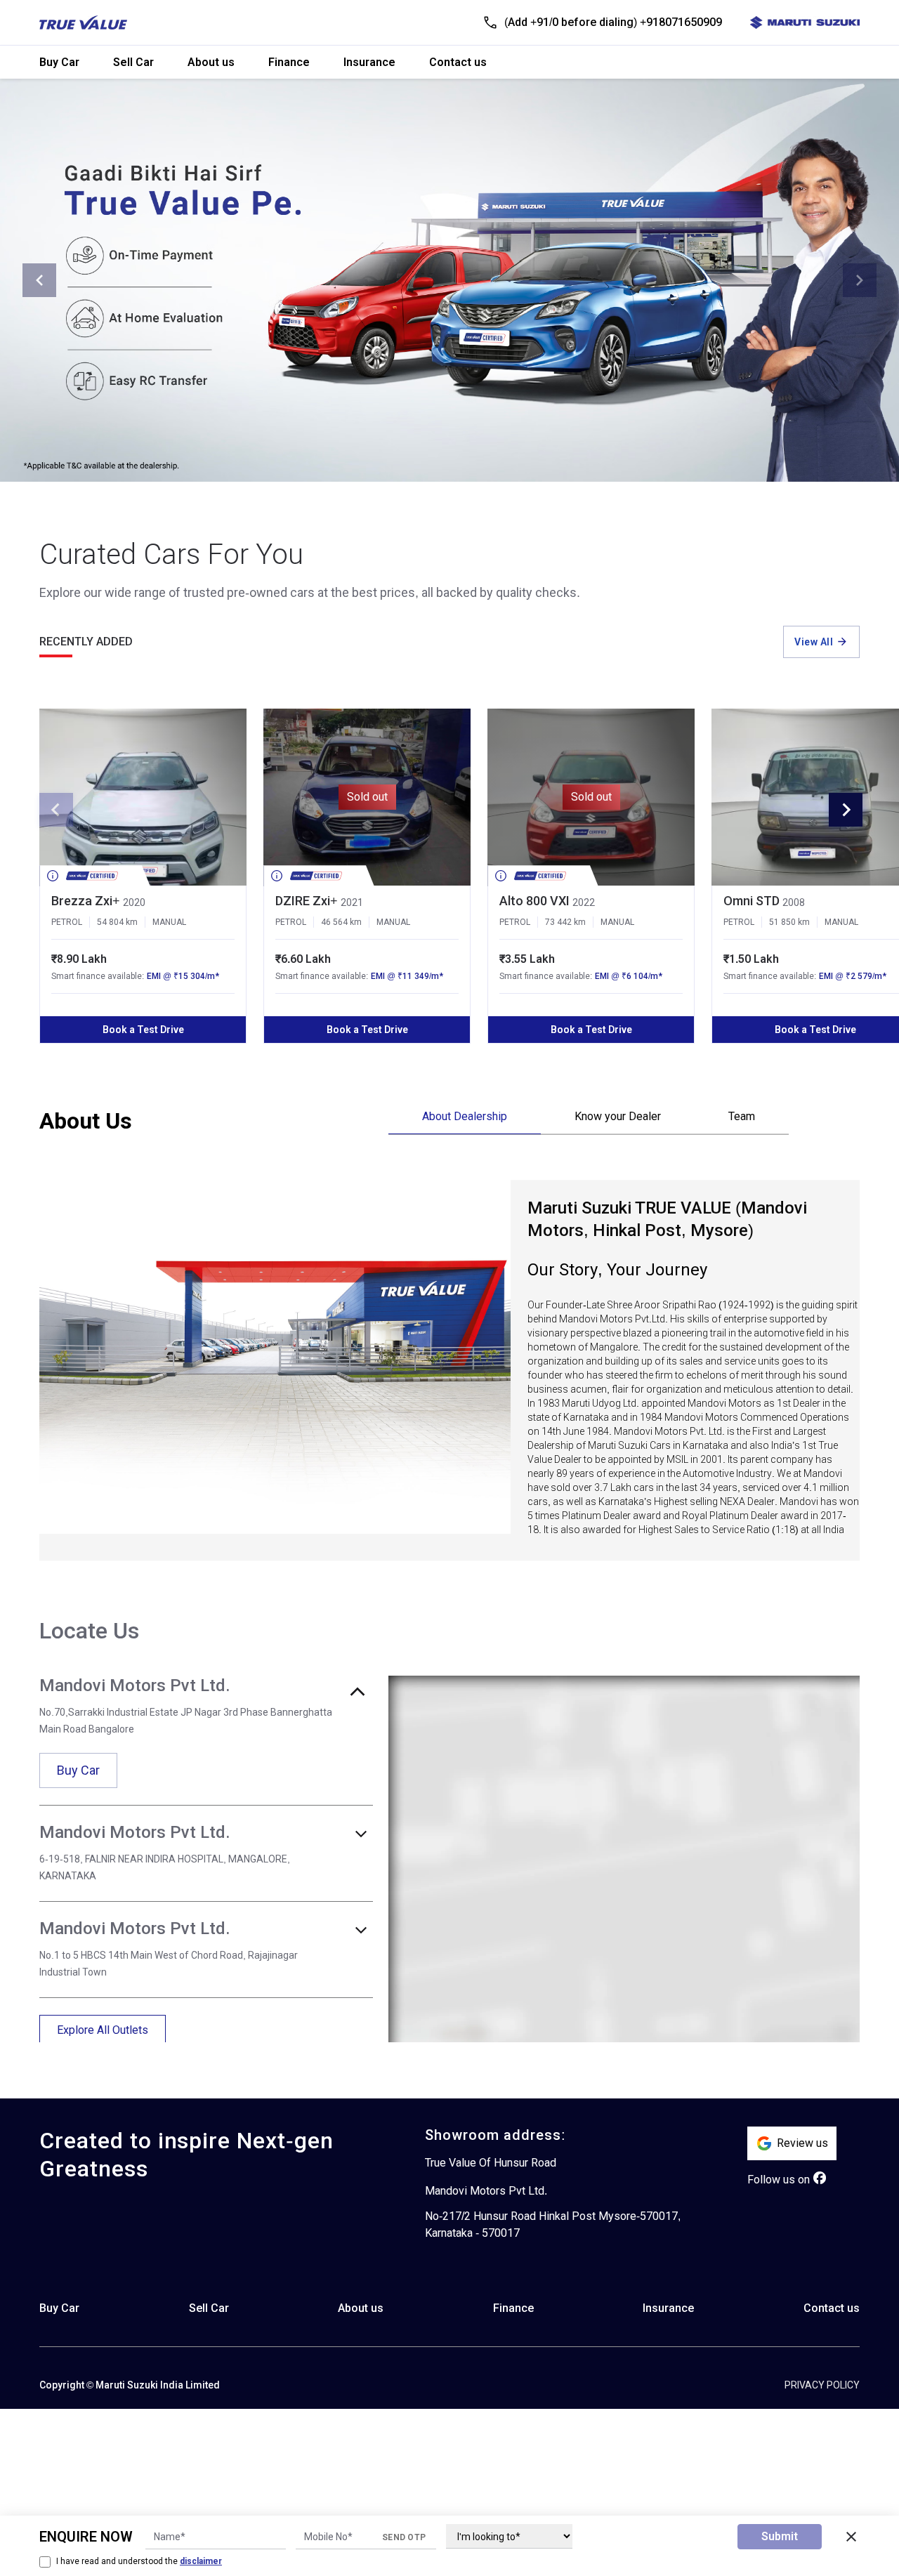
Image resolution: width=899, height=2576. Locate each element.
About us (211, 62)
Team (742, 1116)
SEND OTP (404, 2537)
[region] (624, 1859)
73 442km (565, 922)
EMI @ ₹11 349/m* (407, 976)
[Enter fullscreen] (840, 1695)
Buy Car (59, 62)
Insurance (369, 62)
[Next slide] (860, 280)
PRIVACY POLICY (822, 2385)
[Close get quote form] (851, 2537)
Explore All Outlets (103, 2030)
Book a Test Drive (143, 1030)
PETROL (67, 922)
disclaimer (201, 2561)
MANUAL (169, 922)
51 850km (789, 922)
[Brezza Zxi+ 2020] (143, 797)
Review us (802, 2143)
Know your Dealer (618, 1116)
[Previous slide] (39, 280)
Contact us (458, 62)
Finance (289, 62)
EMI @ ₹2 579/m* (853, 976)
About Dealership (465, 1116)
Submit (780, 2536)
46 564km (341, 922)
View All (814, 642)
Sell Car (133, 62)
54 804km (117, 922)
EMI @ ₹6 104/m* (629, 976)
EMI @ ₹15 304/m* (183, 976)
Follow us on (779, 2180)
